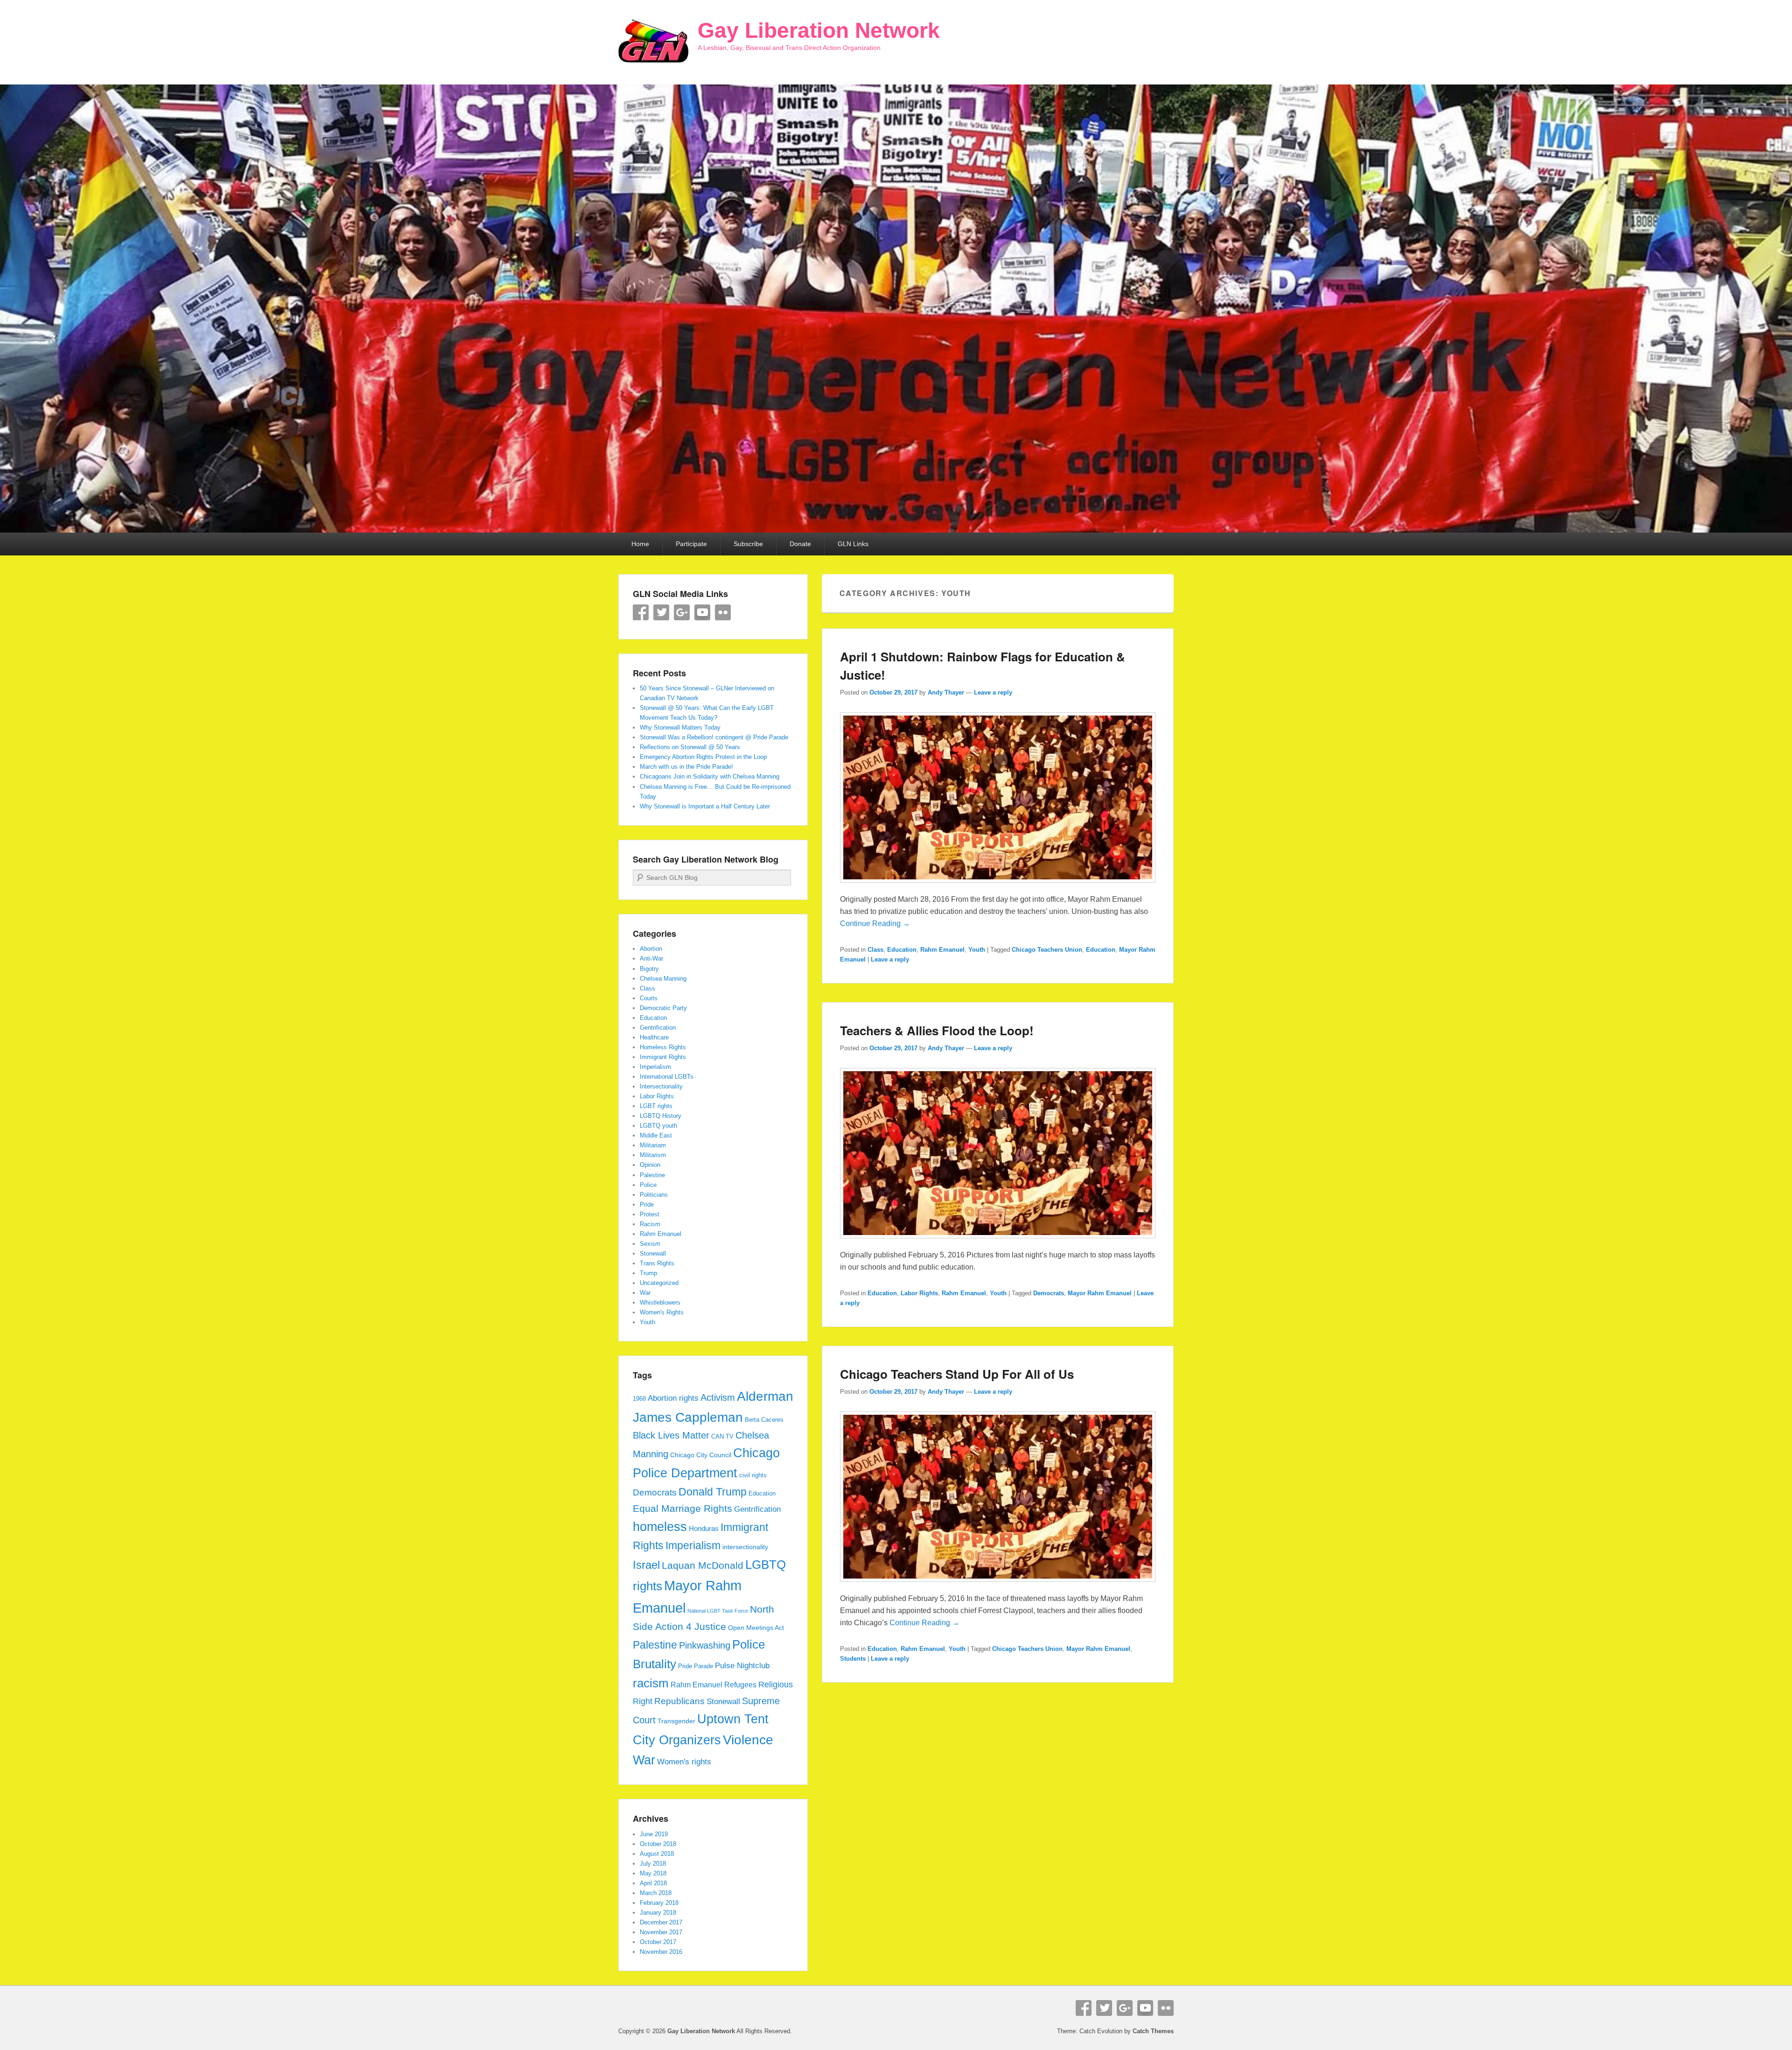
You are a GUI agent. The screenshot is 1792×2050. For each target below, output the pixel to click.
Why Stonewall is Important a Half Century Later (705, 806)
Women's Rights (662, 1312)
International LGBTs (667, 1077)
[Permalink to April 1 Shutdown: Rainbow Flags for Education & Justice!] (998, 887)
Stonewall (653, 1253)
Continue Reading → (875, 923)
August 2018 (657, 1854)
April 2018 (653, 1883)
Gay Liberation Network (819, 30)
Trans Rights (657, 1263)
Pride (647, 1204)
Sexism (650, 1244)
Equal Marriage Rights (682, 1509)
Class (875, 950)
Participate (691, 544)
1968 (639, 1399)
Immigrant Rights (663, 1057)
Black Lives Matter (671, 1435)
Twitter (661, 612)
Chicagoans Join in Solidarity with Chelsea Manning (710, 776)
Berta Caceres (764, 1420)
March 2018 (656, 1893)
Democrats (1049, 1293)
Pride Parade (696, 1666)
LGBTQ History (661, 1116)
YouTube (702, 612)
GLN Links (853, 544)
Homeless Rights (663, 1047)
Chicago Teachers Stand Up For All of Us (957, 1374)
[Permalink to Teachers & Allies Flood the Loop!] (998, 1243)
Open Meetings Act (756, 1628)
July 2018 (653, 1864)
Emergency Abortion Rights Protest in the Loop (703, 757)
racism (651, 1683)
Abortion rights (673, 1398)
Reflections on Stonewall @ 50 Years (690, 747)
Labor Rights (919, 1293)
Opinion (650, 1165)
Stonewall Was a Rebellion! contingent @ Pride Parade (714, 737)
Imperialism (655, 1067)
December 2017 (661, 1922)
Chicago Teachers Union (1047, 950)
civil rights (753, 1475)
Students (853, 1659)
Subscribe (748, 544)
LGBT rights (656, 1106)
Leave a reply (993, 692)
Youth (977, 950)
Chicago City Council (701, 1455)
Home (640, 544)
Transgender (676, 1721)
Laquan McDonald (703, 1566)
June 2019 (654, 1834)
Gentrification (658, 1028)
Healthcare (654, 1037)
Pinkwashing (705, 1645)
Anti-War (651, 958)
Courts (649, 998)
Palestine (652, 1175)
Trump (648, 1273)
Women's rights (684, 1762)
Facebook (641, 612)
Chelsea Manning (663, 979)
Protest (650, 1214)
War (645, 1293)
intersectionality (745, 1547)
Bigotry (649, 969)
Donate (800, 544)
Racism (650, 1224)
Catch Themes (1153, 2031)
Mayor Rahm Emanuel (1100, 1293)
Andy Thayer (946, 692)
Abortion (651, 949)
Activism (718, 1397)
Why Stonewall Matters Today (680, 727)
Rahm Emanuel (942, 950)
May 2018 (653, 1873)
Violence (748, 1740)
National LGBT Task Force (718, 1611)
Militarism (653, 1155)
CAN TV (722, 1437)
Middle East (656, 1135)
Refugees (740, 1685)
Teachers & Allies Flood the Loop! (937, 1030)
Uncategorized (659, 1283)
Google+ (682, 612)
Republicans (679, 1701)
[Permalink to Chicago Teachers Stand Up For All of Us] (998, 1586)
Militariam (653, 1145)
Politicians (654, 1195)
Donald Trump (713, 1492)
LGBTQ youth (658, 1126)
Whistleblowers (660, 1302)
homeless (660, 1527)
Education (902, 950)
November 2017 (661, 1932)
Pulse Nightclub (742, 1665)
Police (648, 1185)
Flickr (723, 612)
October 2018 (658, 1844)
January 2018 (658, 1913)
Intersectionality (661, 1086)
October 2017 (658, 1942)
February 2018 (659, 1903)
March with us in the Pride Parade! (686, 767)
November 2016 (661, 1952)
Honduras (704, 1528)
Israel (646, 1565)
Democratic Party (663, 1008)
